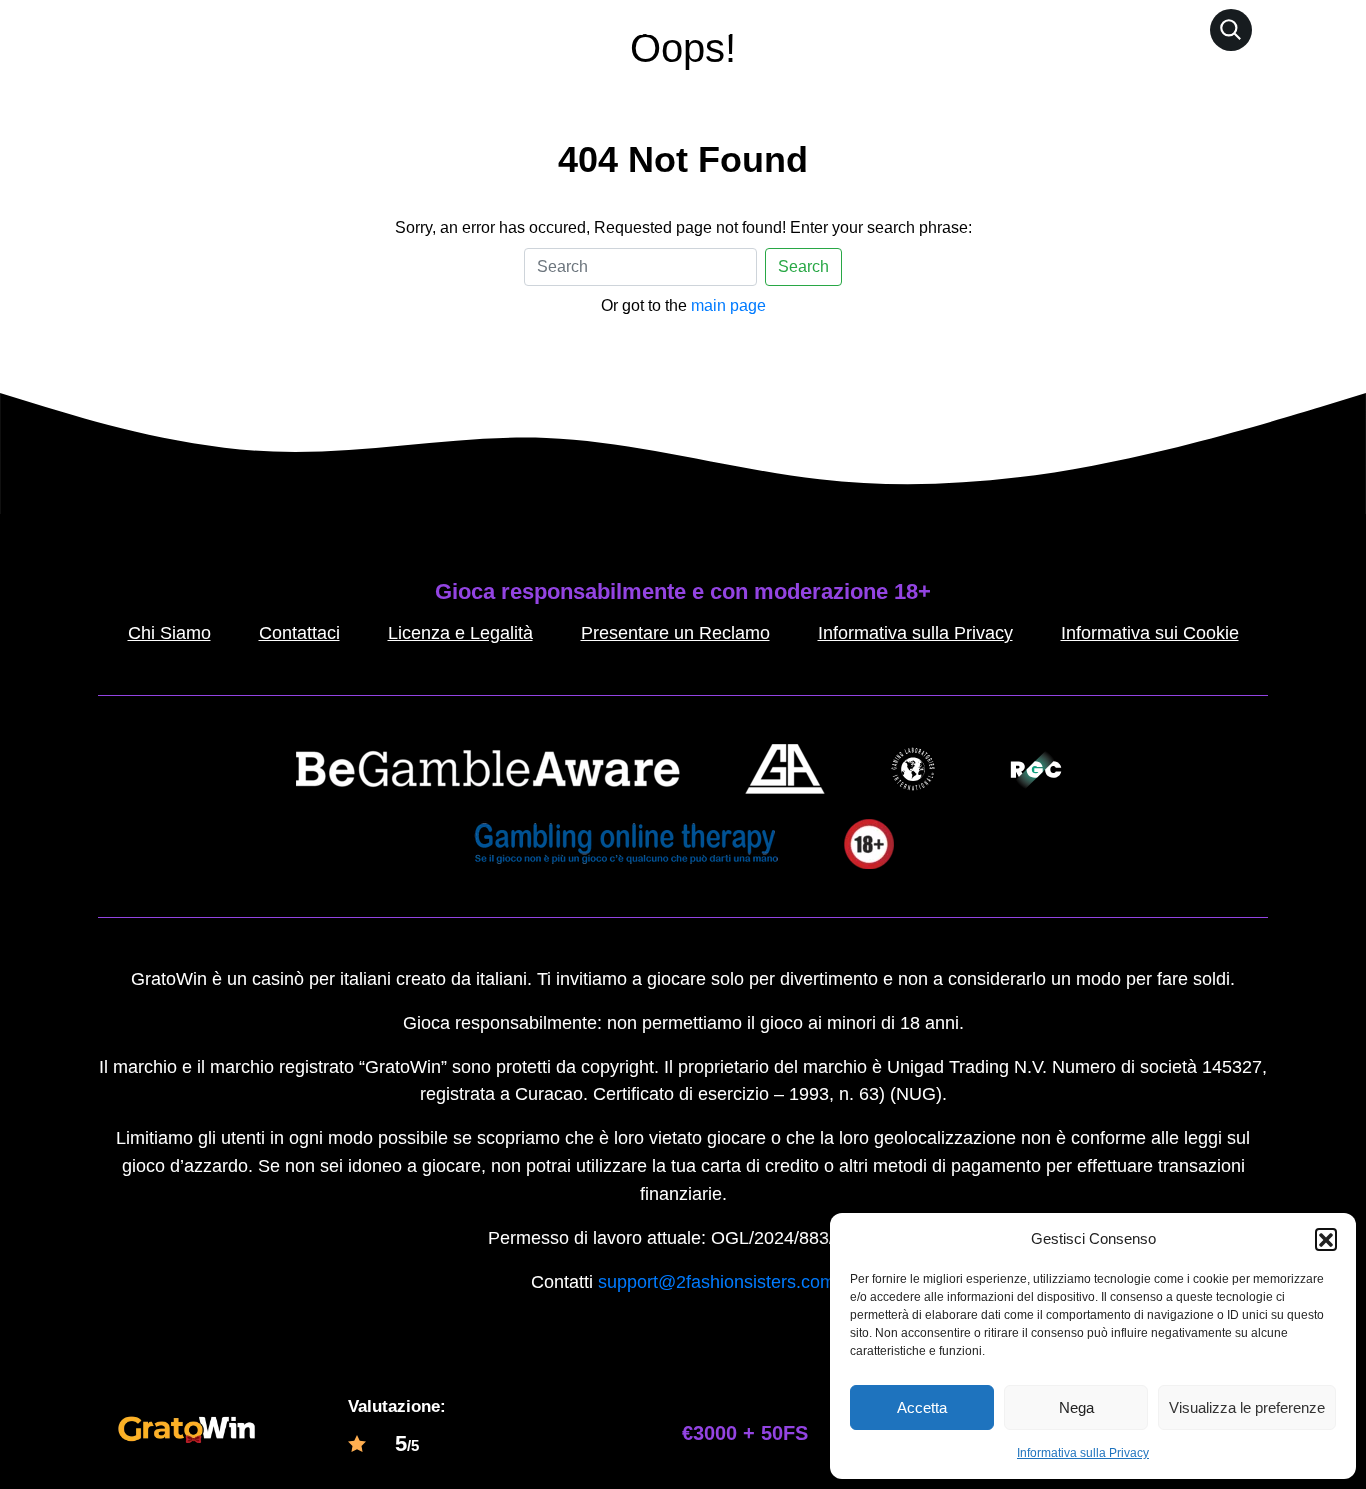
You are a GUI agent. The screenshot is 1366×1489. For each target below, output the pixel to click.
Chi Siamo (169, 633)
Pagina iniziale (592, 29)
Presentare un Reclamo (675, 633)
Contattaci (299, 633)
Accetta (922, 1407)
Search (803, 266)
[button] (1326, 1239)
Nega (1076, 1407)
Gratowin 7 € (724, 29)
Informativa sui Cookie (1150, 633)
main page (728, 305)
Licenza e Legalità (460, 633)
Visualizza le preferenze (1247, 1407)
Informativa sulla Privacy (1083, 1453)
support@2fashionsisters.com (716, 1282)
